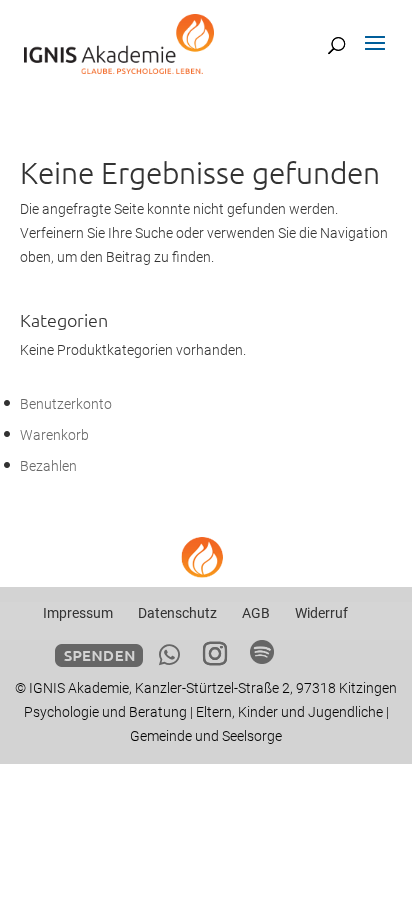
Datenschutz (177, 613)
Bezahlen (48, 466)
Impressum (78, 613)
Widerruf (321, 613)
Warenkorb (54, 435)
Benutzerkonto (66, 404)
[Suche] (336, 45)
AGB (256, 613)
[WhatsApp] (169, 655)
